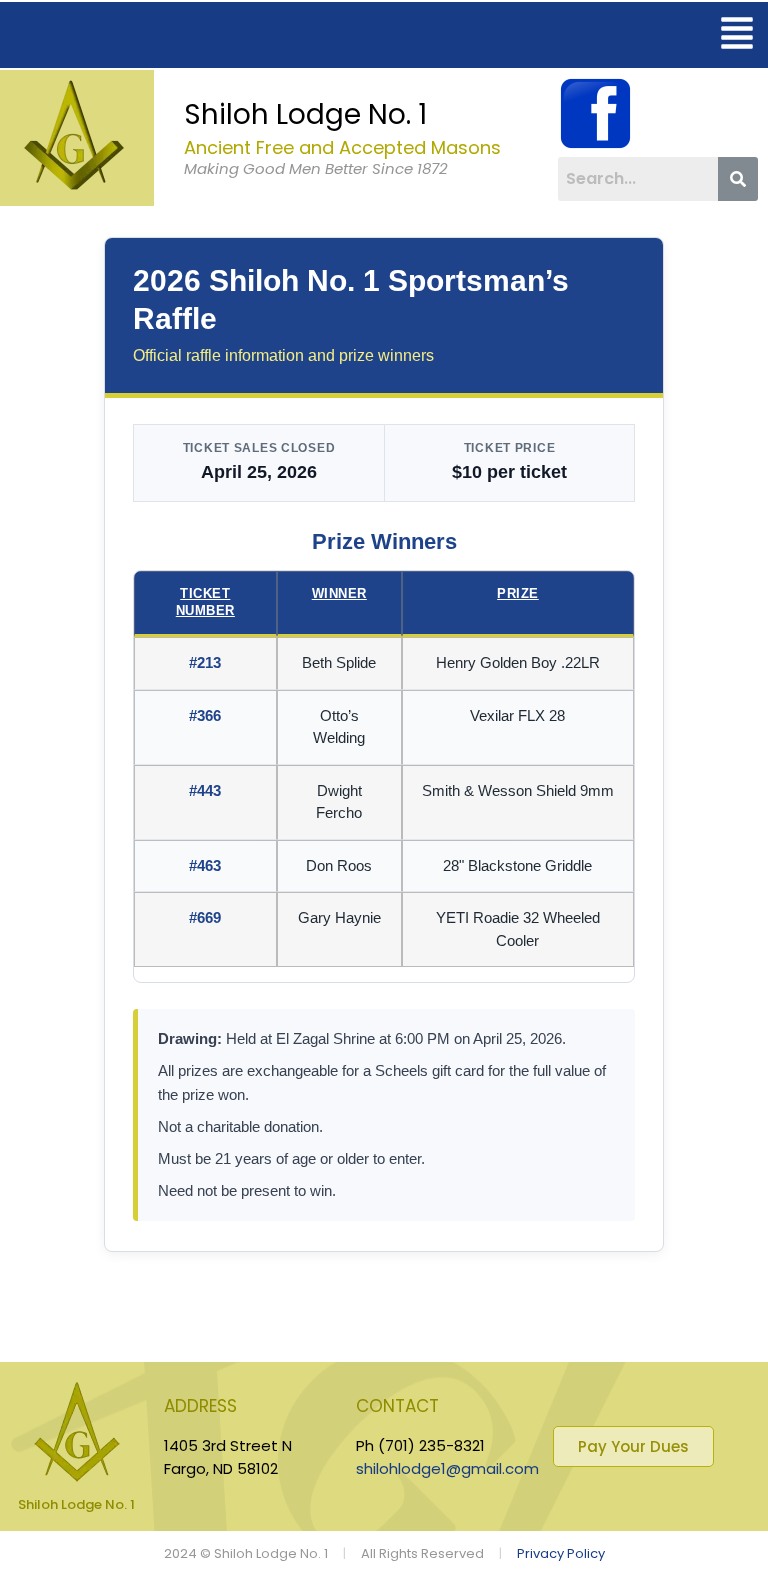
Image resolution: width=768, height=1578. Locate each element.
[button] (737, 35)
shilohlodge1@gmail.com (447, 1468)
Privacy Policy (561, 1553)
